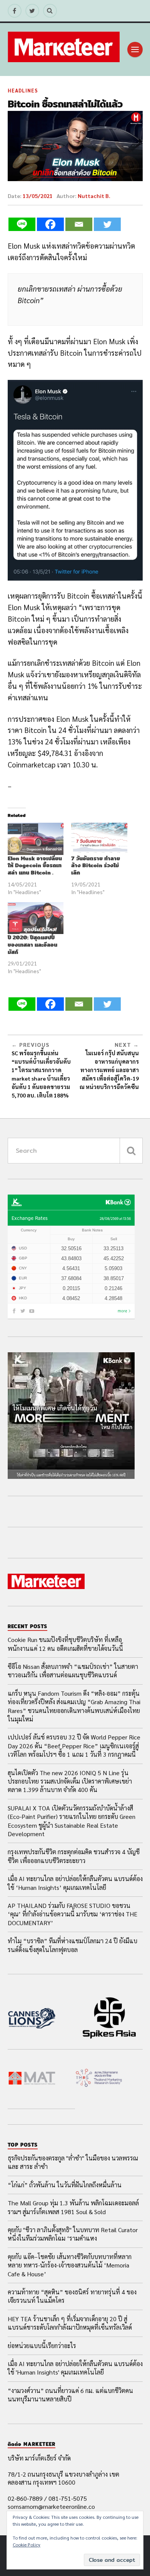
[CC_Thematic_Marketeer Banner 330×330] (71, 1476)
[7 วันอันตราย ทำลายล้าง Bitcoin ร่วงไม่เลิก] (99, 839)
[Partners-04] (99, 2079)
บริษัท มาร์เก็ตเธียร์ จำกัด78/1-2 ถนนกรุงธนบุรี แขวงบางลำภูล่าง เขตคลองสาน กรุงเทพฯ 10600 (63, 2470)
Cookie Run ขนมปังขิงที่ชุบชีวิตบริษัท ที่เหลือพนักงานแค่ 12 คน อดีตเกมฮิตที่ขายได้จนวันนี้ (65, 1644)
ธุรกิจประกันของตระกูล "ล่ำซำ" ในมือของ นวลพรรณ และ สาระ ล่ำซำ (73, 2162)
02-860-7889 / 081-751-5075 (47, 2498)
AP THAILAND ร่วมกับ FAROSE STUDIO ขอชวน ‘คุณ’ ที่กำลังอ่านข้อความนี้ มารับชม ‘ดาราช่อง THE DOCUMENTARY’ (72, 1914)
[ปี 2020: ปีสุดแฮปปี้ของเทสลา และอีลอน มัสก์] (36, 918)
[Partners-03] (32, 2079)
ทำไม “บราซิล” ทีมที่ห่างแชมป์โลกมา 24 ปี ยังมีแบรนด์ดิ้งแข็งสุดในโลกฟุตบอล (72, 1945)
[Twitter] (107, 224)
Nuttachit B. (94, 196)
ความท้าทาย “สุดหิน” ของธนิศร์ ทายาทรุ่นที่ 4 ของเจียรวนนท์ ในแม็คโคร (72, 2296)
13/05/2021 (38, 196)
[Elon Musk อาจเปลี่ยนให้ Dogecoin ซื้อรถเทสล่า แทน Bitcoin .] (36, 839)
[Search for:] (75, 1151)
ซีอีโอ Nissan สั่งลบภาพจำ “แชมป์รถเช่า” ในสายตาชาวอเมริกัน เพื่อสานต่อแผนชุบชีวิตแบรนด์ (73, 1671)
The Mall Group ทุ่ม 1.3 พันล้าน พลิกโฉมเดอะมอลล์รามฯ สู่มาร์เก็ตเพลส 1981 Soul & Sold (73, 2207)
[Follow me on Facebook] (15, 11)
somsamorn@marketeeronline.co (51, 2506)
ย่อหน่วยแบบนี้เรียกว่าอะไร (42, 2346)
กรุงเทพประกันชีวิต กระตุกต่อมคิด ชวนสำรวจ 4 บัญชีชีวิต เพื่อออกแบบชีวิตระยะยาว (74, 1856)
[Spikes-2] (109, 2019)
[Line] (22, 224)
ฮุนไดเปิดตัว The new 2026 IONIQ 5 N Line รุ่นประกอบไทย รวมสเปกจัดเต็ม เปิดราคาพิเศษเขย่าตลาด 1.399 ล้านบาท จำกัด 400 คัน (70, 1781)
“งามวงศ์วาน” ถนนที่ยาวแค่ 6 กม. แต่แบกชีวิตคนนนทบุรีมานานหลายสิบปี (70, 2395)
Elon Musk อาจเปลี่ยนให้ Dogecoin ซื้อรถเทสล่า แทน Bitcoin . (35, 866)
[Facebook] (50, 224)
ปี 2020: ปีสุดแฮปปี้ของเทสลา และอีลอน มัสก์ (32, 945)
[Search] (50, 11)
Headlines (23, 90)
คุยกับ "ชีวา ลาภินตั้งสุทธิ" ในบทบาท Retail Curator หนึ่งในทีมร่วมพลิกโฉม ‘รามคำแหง (73, 2234)
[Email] (79, 224)
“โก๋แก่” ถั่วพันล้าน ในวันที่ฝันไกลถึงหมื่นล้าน (65, 2185)
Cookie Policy (27, 2545)
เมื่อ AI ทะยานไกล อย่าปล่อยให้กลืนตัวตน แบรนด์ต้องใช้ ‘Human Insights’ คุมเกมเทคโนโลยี (75, 1883)
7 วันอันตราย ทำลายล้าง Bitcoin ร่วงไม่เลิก (96, 866)
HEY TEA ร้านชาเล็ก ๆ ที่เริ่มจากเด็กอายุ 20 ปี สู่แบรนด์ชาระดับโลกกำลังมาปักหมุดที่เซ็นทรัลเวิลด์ (70, 2323)
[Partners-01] (32, 2019)
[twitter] (32, 11)
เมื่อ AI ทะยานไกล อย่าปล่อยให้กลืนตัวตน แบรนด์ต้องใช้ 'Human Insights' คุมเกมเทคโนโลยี (75, 2368)
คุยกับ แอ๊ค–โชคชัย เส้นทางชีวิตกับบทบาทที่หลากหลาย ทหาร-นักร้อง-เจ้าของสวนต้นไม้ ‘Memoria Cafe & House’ (70, 2265)
